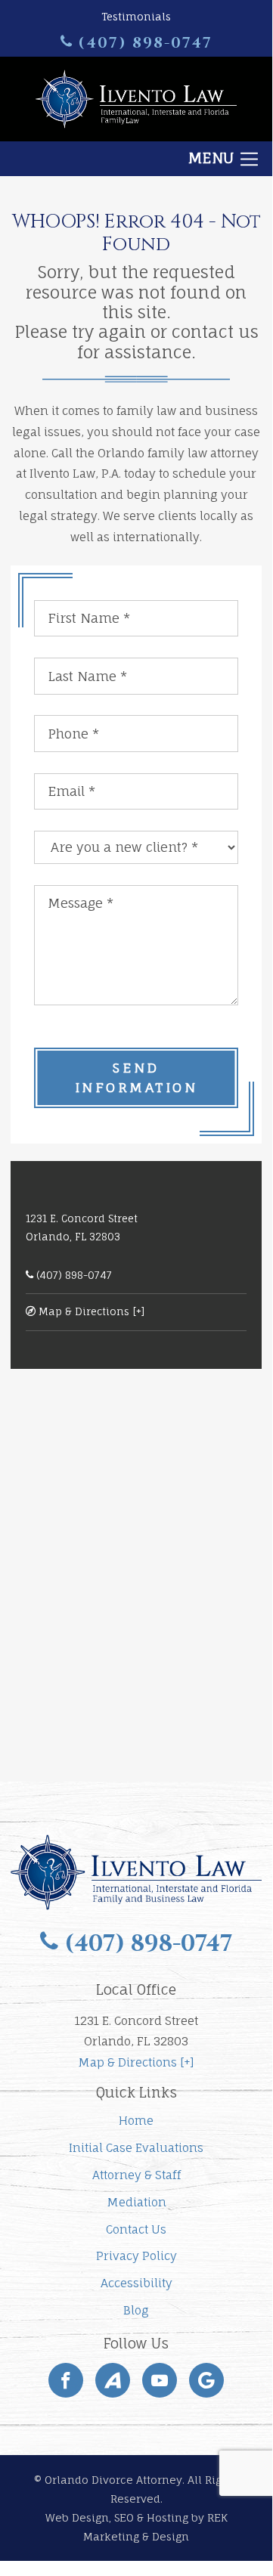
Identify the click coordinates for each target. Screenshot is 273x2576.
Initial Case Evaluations (136, 2148)
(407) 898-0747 (142, 43)
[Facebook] (66, 2380)
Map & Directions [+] (90, 1311)
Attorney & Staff (136, 2175)
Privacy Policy (136, 2256)
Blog (136, 2310)
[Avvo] (113, 2380)
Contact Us (136, 2229)
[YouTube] (160, 2380)
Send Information (136, 1077)
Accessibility (136, 2283)
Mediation (136, 2202)
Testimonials (136, 16)
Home (136, 2121)
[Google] (206, 2380)
